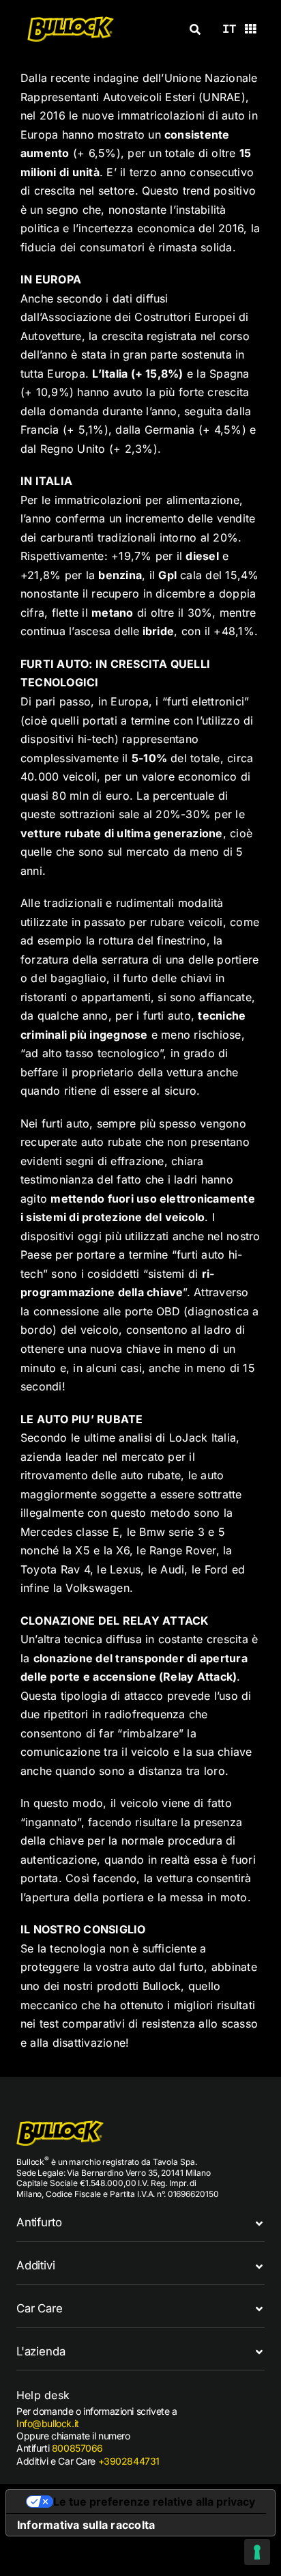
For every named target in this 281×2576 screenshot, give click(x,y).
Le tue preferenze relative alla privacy (154, 2502)
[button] (140, 2223)
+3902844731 (129, 2461)
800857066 (77, 2448)
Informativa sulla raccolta (86, 2525)
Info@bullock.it (48, 2423)
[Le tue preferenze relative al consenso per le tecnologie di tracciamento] (257, 2552)
